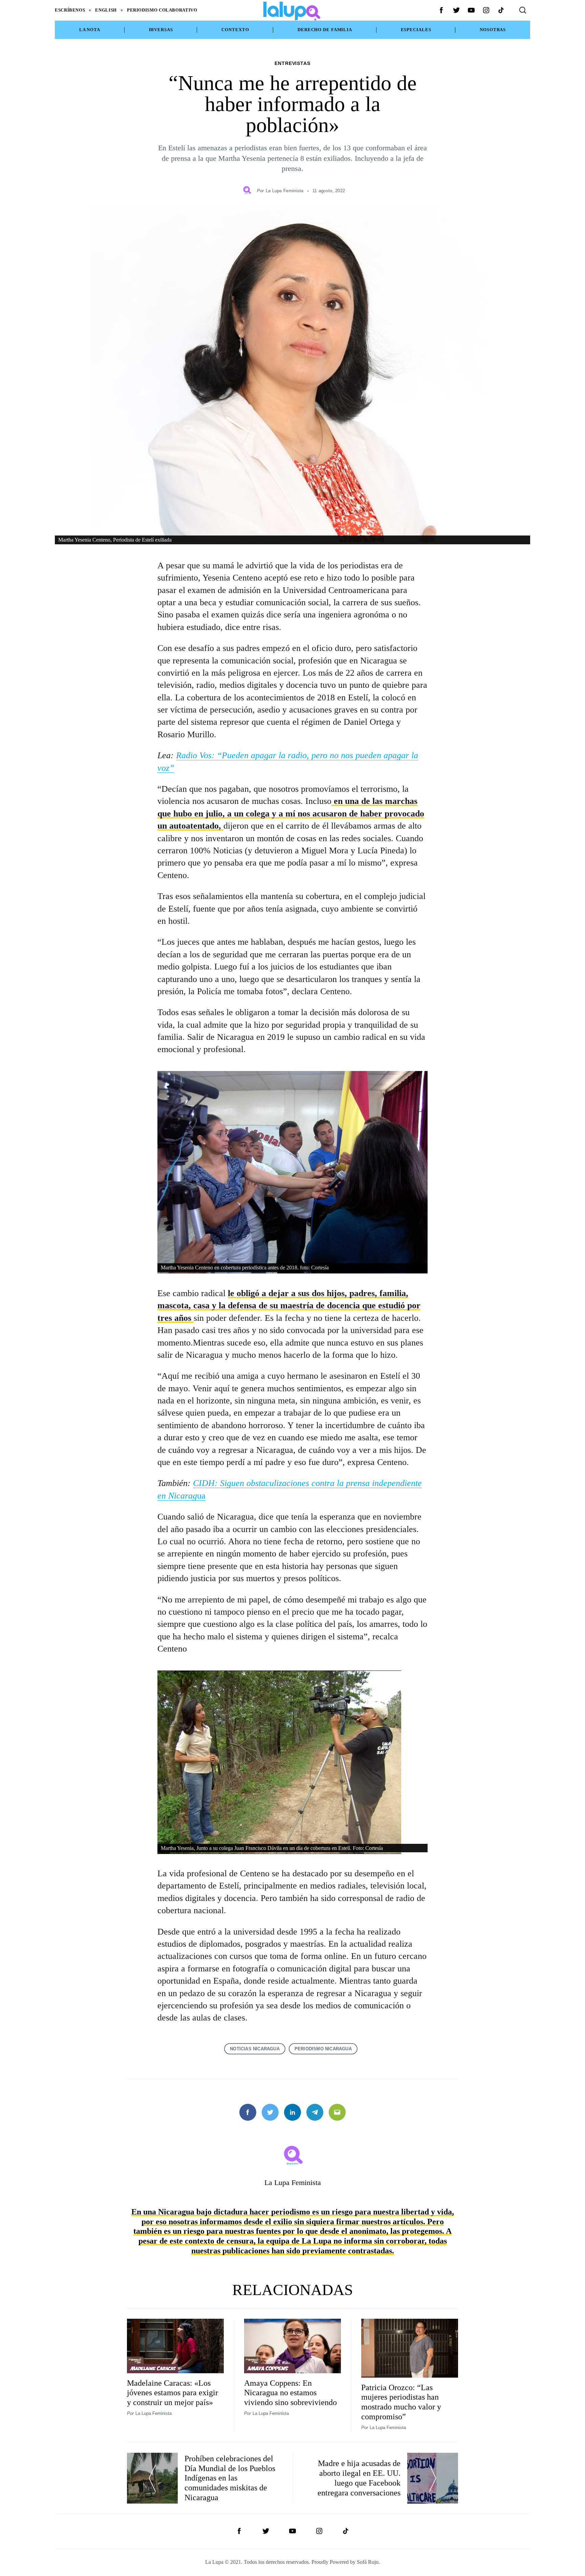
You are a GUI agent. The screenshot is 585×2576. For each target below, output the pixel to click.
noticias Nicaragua (255, 2049)
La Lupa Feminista (285, 191)
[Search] (523, 10)
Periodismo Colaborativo (162, 10)
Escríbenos (70, 10)
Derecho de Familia (325, 30)
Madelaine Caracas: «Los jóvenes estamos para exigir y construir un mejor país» (172, 2393)
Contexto (235, 30)
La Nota (90, 30)
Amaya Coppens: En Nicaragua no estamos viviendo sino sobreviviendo (290, 2393)
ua (201, 1496)
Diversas (161, 30)
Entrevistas (293, 63)
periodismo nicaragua (323, 2049)
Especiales (416, 30)
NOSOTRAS (493, 30)
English (106, 10)
